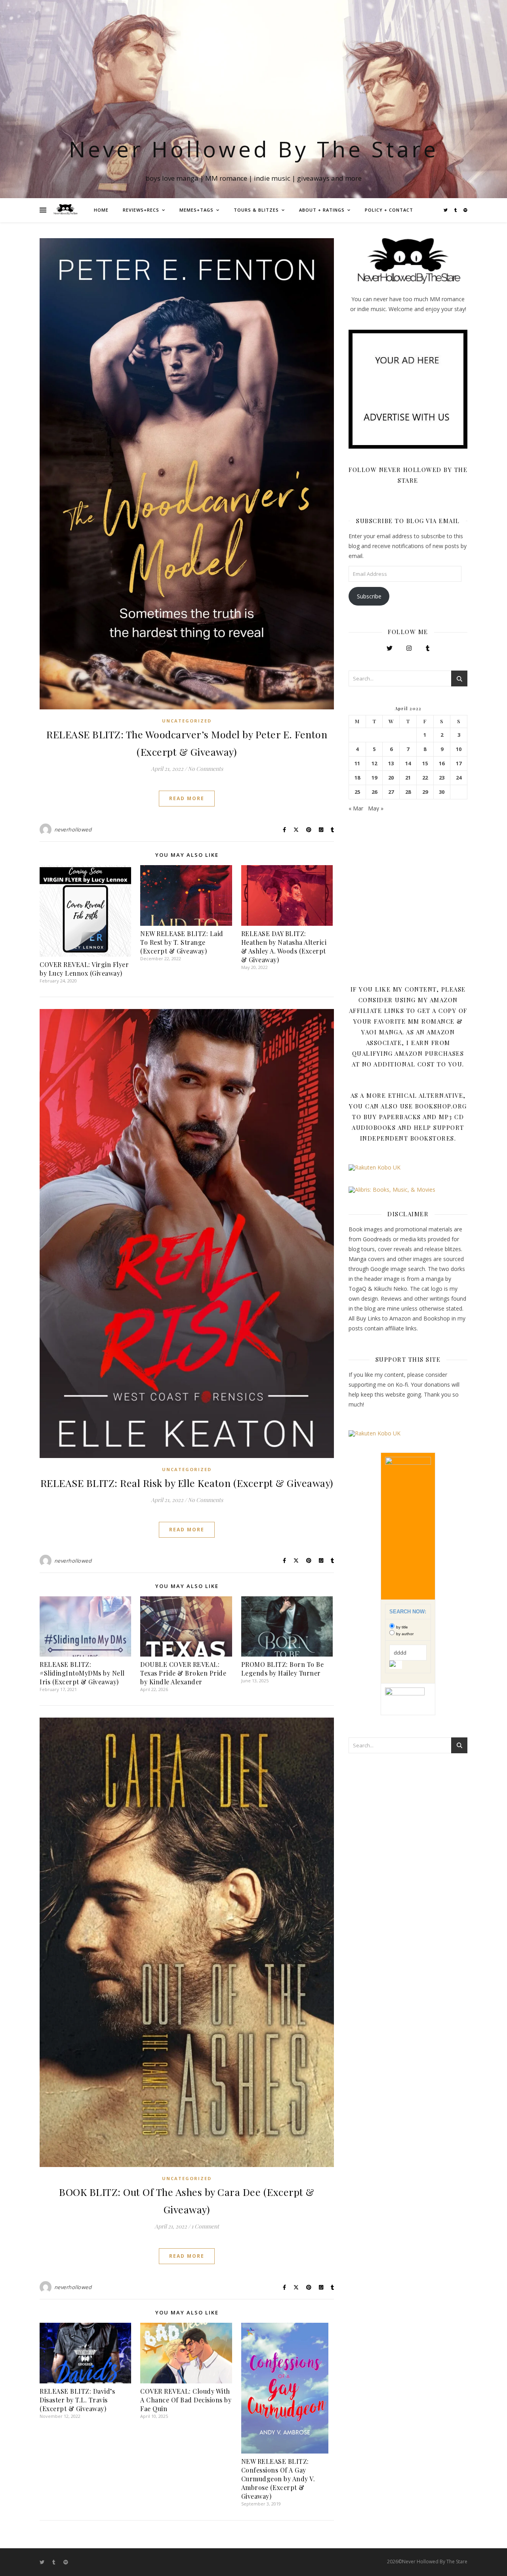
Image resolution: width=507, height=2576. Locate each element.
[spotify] (465, 210)
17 (459, 763)
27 (391, 792)
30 (442, 792)
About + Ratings (322, 210)
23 (442, 778)
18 (357, 778)
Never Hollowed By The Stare (254, 149)
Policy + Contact (389, 210)
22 (425, 778)
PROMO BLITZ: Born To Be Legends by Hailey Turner (283, 1669)
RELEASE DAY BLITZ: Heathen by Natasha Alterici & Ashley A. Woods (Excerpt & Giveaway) (284, 947)
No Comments (205, 769)
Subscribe (369, 596)
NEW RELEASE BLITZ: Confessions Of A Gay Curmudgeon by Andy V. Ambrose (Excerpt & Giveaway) (278, 2479)
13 (391, 763)
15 (425, 763)
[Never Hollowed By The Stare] (65, 210)
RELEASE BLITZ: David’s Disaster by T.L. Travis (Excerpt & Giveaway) (77, 2400)
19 (374, 778)
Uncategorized (187, 721)
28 (408, 792)
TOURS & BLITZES (256, 210)
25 (357, 792)
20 (391, 778)
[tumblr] (456, 210)
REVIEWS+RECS (141, 210)
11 (357, 763)
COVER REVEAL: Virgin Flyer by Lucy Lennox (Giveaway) (84, 969)
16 (442, 763)
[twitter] (446, 210)
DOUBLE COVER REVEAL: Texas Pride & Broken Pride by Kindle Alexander (183, 1673)
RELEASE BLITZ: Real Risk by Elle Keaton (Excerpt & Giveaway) (187, 1483)
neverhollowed (73, 829)
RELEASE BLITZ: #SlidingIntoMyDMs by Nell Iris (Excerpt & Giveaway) (82, 1673)
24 (459, 778)
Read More (187, 798)
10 (459, 749)
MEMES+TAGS (196, 210)
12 (374, 763)
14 (408, 763)
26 (374, 792)
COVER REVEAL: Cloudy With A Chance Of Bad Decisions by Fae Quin (186, 2400)
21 (408, 778)
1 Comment (205, 2226)
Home (101, 210)
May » (376, 808)
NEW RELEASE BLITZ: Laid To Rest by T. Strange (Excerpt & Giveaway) (182, 942)
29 (425, 792)
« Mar (356, 808)
